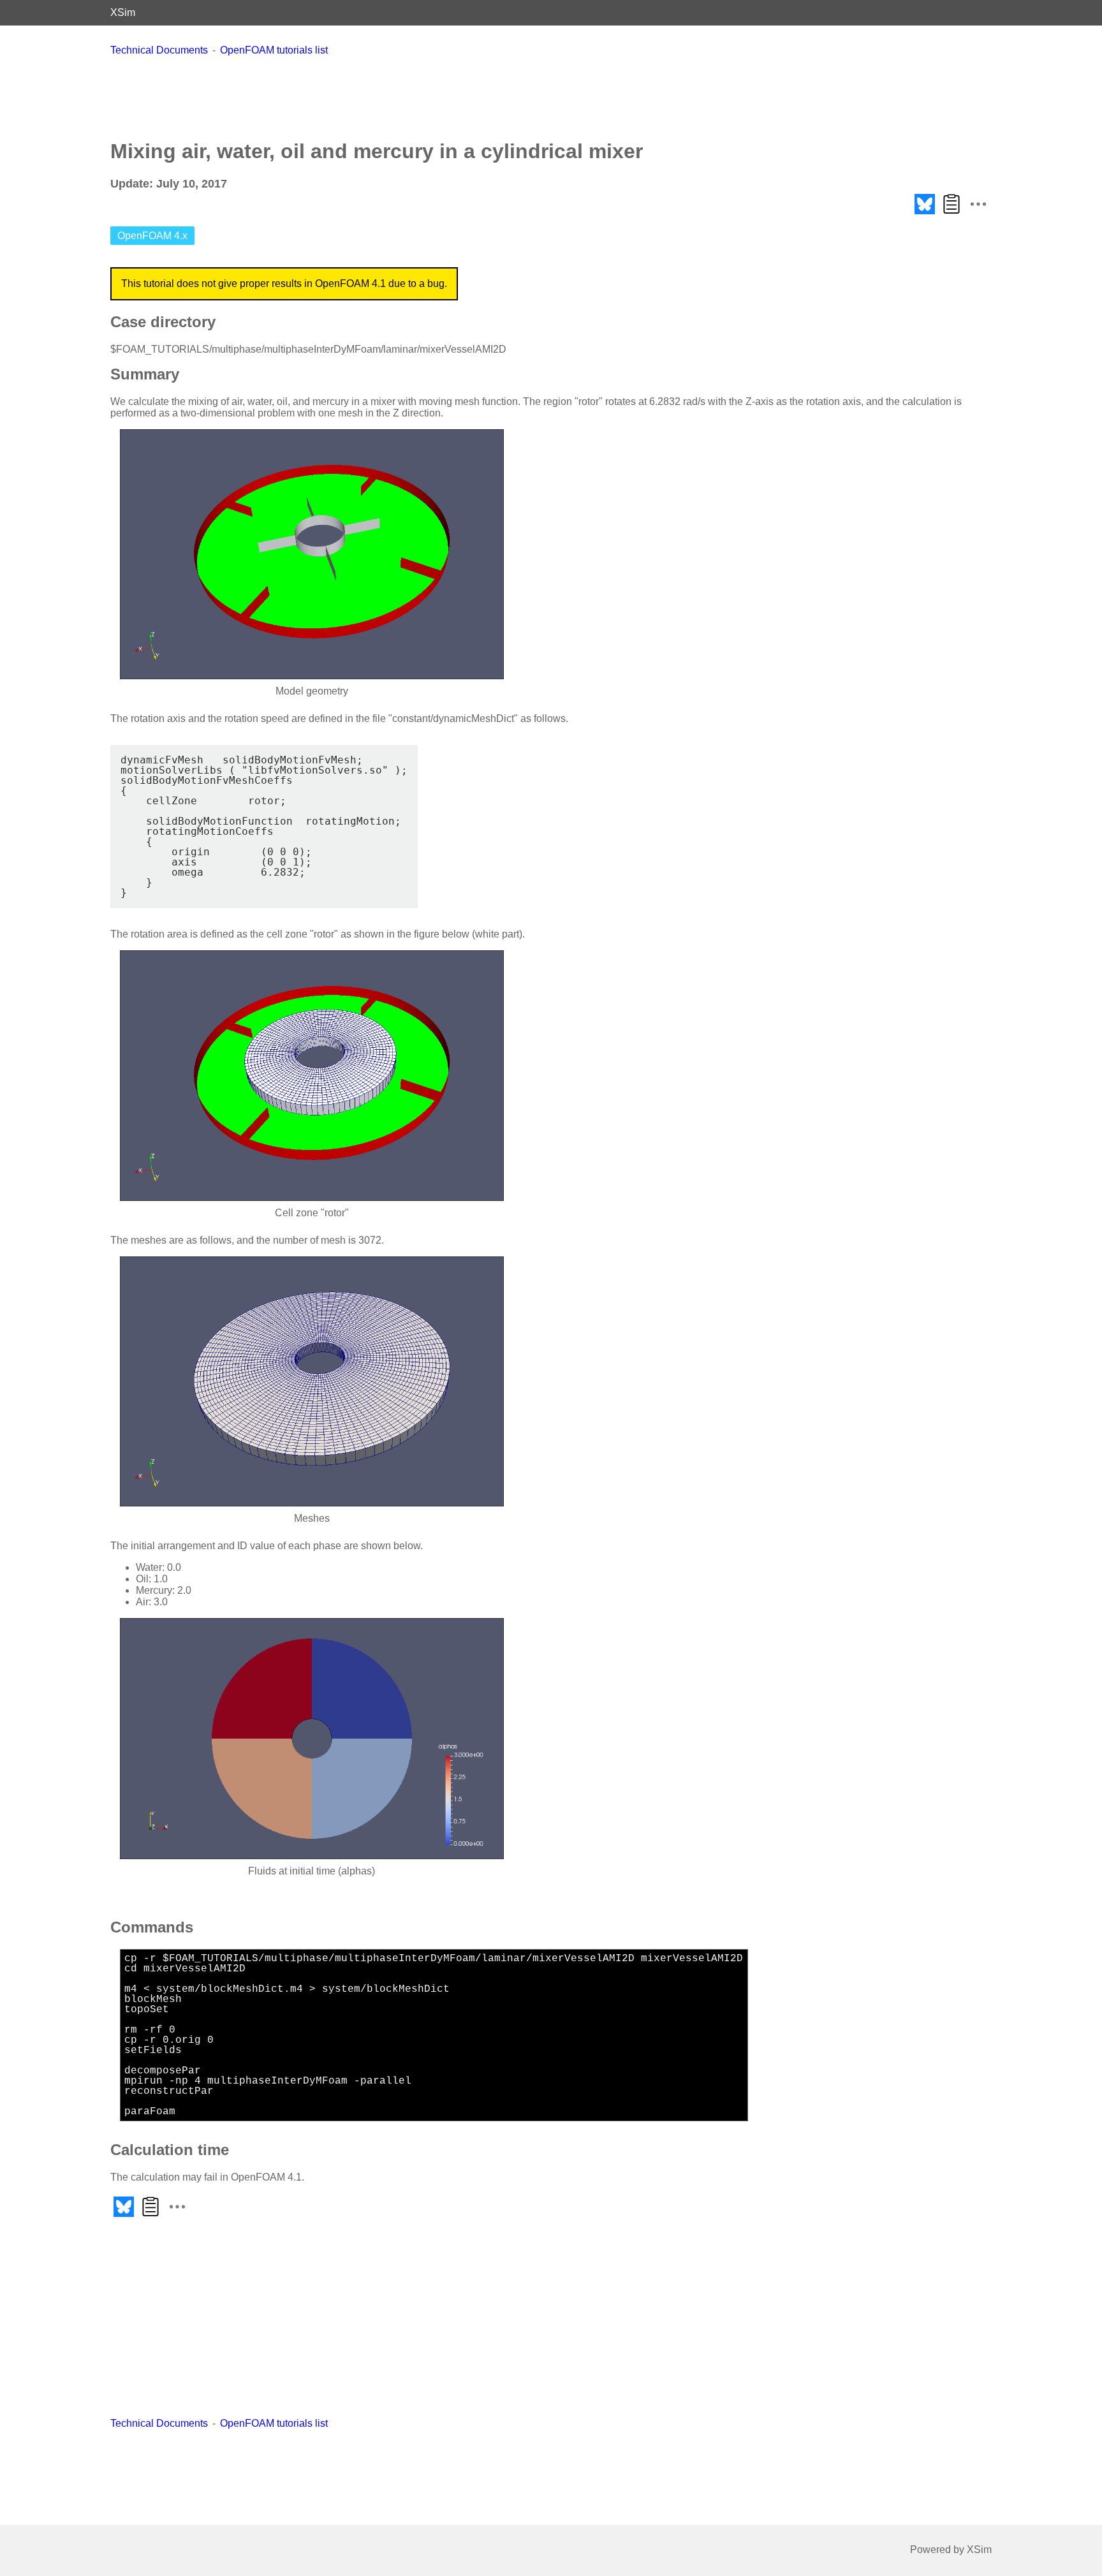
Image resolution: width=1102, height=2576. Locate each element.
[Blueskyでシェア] (925, 214)
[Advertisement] (551, 98)
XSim (123, 12)
